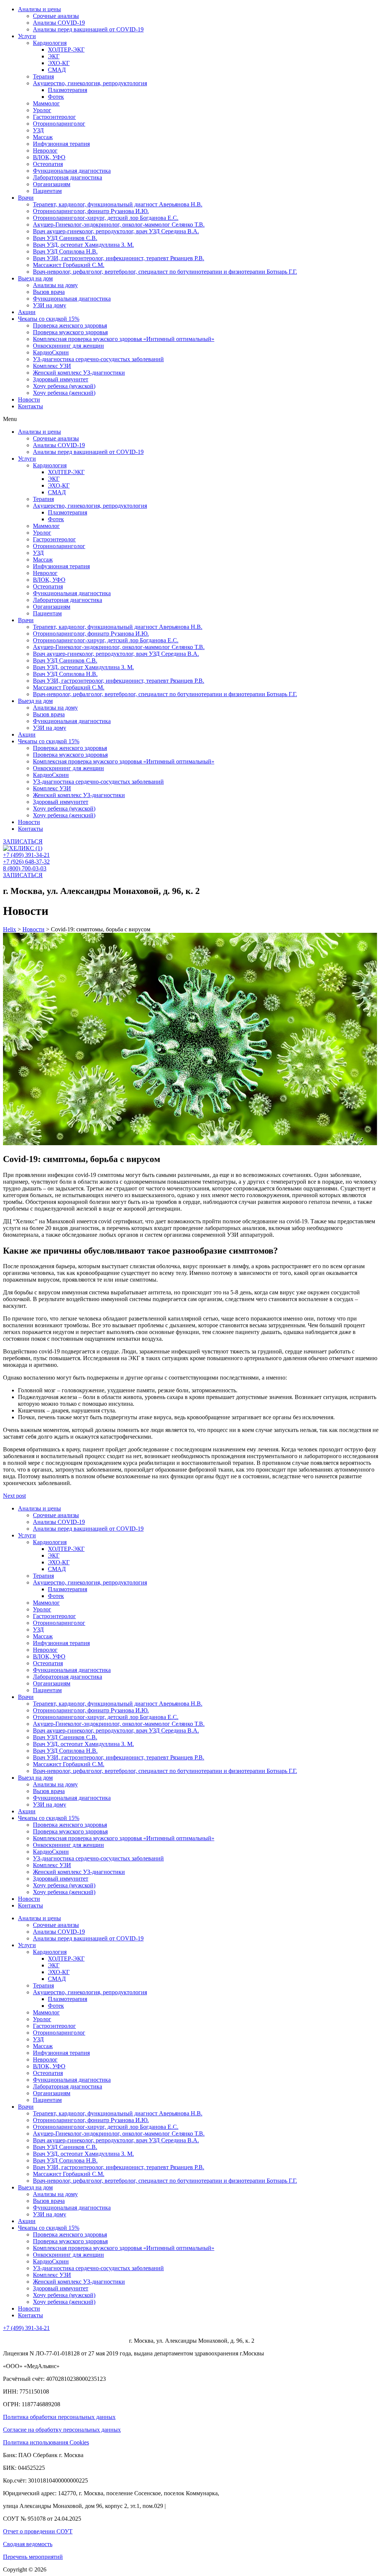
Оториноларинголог (59, 124)
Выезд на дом (35, 278)
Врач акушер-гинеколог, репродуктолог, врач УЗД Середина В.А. (116, 231)
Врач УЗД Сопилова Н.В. (65, 251)
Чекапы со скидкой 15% (49, 319)
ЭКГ (54, 56)
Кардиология (50, 43)
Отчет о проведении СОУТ (38, 2531)
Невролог (45, 150)
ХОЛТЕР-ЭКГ (66, 50)
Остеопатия (48, 164)
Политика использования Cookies (46, 2442)
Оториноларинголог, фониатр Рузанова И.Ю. (91, 211)
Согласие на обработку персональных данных (62, 2430)
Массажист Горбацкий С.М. (69, 265)
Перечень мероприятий (33, 2557)
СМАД (57, 70)
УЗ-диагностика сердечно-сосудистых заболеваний (98, 359)
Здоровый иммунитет (61, 379)
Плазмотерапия (68, 90)
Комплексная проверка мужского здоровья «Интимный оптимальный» (124, 339)
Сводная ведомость (28, 2544)
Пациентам (47, 191)
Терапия (43, 76)
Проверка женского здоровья (70, 325)
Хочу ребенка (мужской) (64, 386)
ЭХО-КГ (59, 63)
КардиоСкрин (51, 352)
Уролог (42, 110)
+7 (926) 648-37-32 (26, 862)
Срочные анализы (56, 16)
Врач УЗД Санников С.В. (65, 238)
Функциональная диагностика (72, 171)
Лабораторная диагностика (68, 177)
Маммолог (46, 103)
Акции (27, 312)
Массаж (43, 137)
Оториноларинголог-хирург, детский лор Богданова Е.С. (106, 218)
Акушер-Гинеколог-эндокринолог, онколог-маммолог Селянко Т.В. (119, 225)
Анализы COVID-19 (59, 23)
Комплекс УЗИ (52, 366)
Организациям (52, 184)
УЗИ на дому (50, 305)
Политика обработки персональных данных (59, 2417)
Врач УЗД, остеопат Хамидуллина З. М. (83, 245)
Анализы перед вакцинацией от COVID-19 (88, 29)
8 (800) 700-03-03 (25, 868)
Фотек (56, 97)
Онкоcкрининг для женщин (68, 346)
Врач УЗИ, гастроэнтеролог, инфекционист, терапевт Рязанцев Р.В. (119, 258)
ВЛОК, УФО (49, 157)
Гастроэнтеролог (54, 117)
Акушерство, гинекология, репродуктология (90, 83)
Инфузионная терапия (61, 144)
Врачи (26, 198)
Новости (29, 399)
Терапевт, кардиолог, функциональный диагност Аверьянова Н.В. (118, 204)
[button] (191, 419)
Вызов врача (49, 292)
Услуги (27, 36)
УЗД (38, 130)
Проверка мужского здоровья (70, 332)
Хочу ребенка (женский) (64, 393)
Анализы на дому (55, 285)
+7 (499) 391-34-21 (26, 855)
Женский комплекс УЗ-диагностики (79, 373)
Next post (14, 1496)
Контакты (30, 406)
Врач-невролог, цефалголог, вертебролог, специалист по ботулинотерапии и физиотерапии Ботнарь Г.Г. (165, 272)
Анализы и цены (39, 9)
